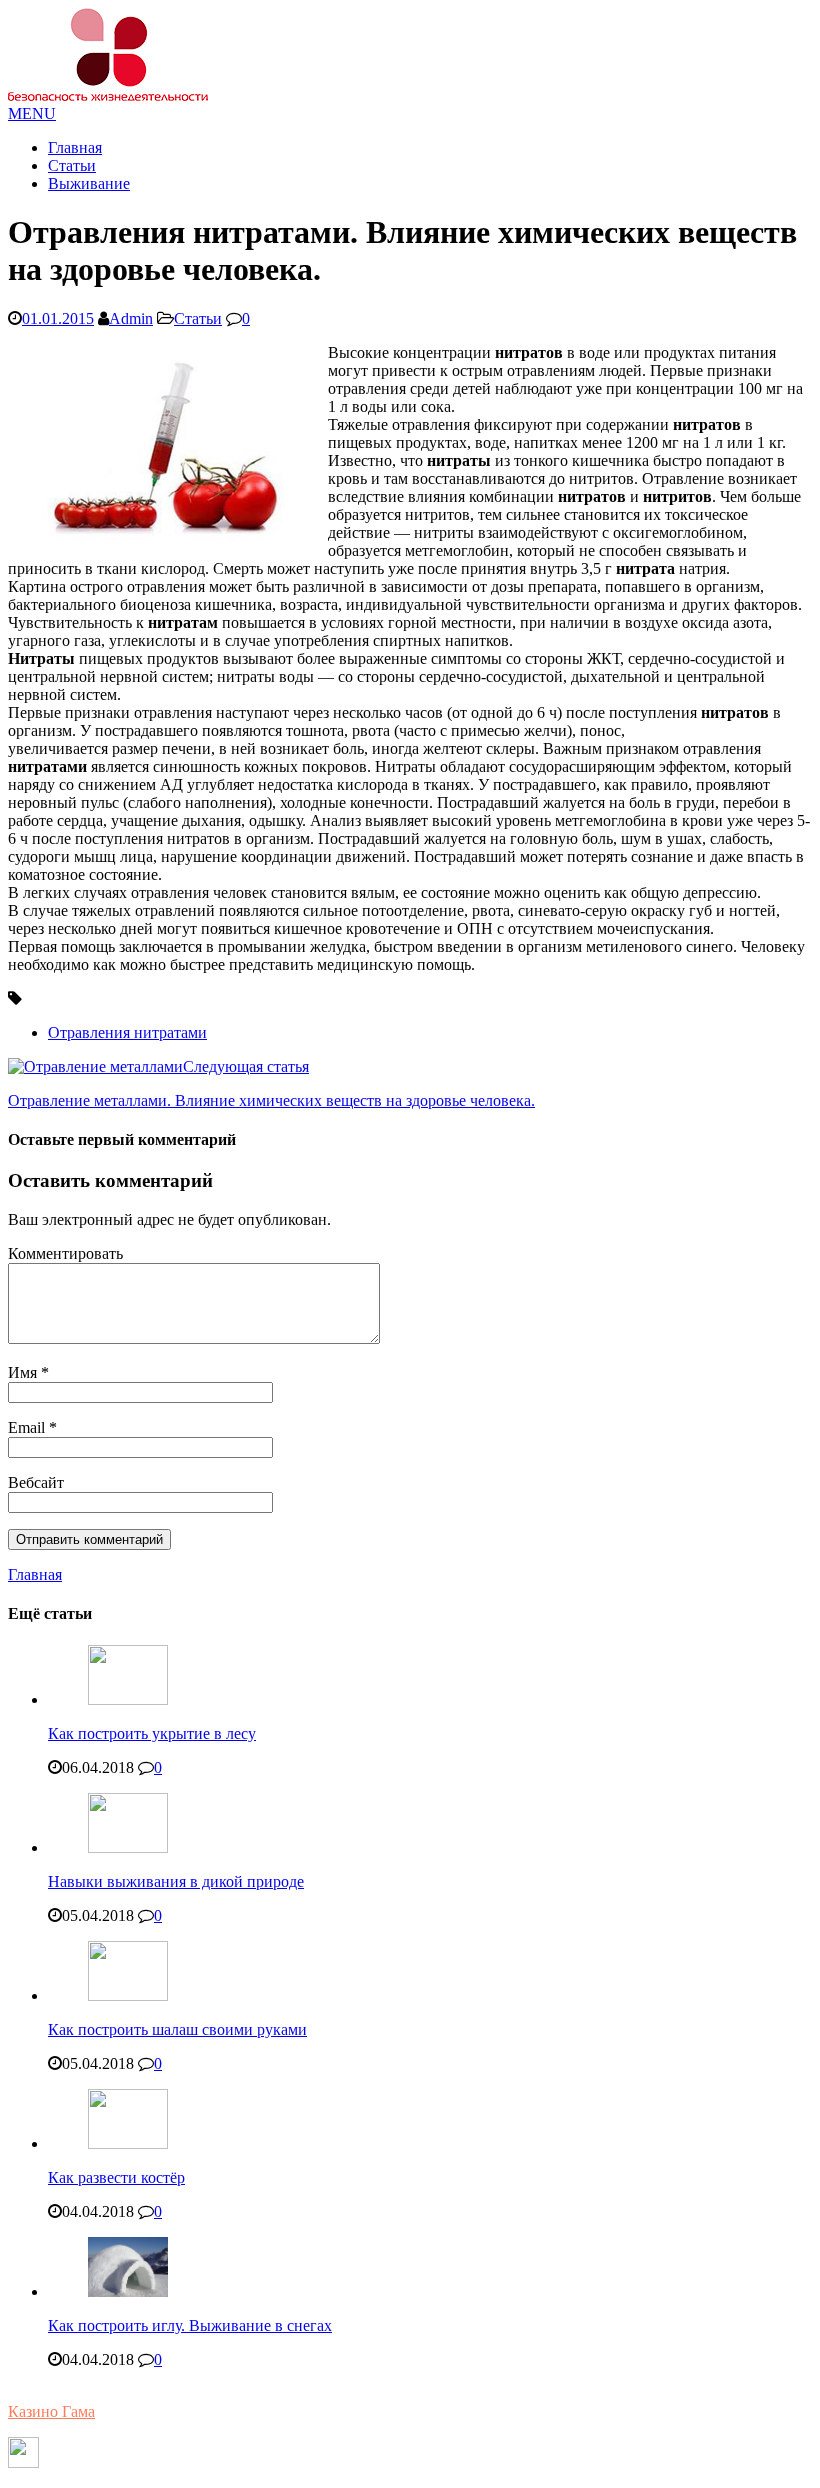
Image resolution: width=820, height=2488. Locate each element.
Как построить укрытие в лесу (152, 1733)
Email (28, 1427)
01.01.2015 (58, 318)
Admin (131, 318)
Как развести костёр (116, 2177)
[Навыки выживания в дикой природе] (128, 1847)
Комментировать (65, 1253)
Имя (24, 1372)
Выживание (89, 183)
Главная (75, 147)
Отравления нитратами (127, 1032)
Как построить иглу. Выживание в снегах (190, 2325)
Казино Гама (51, 2411)
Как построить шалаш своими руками (177, 2029)
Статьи (72, 165)
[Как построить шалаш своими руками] (128, 1995)
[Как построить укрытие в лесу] (128, 1699)
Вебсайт (36, 1482)
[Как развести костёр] (128, 2143)
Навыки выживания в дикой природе (176, 1881)
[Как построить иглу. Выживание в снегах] (128, 2291)
